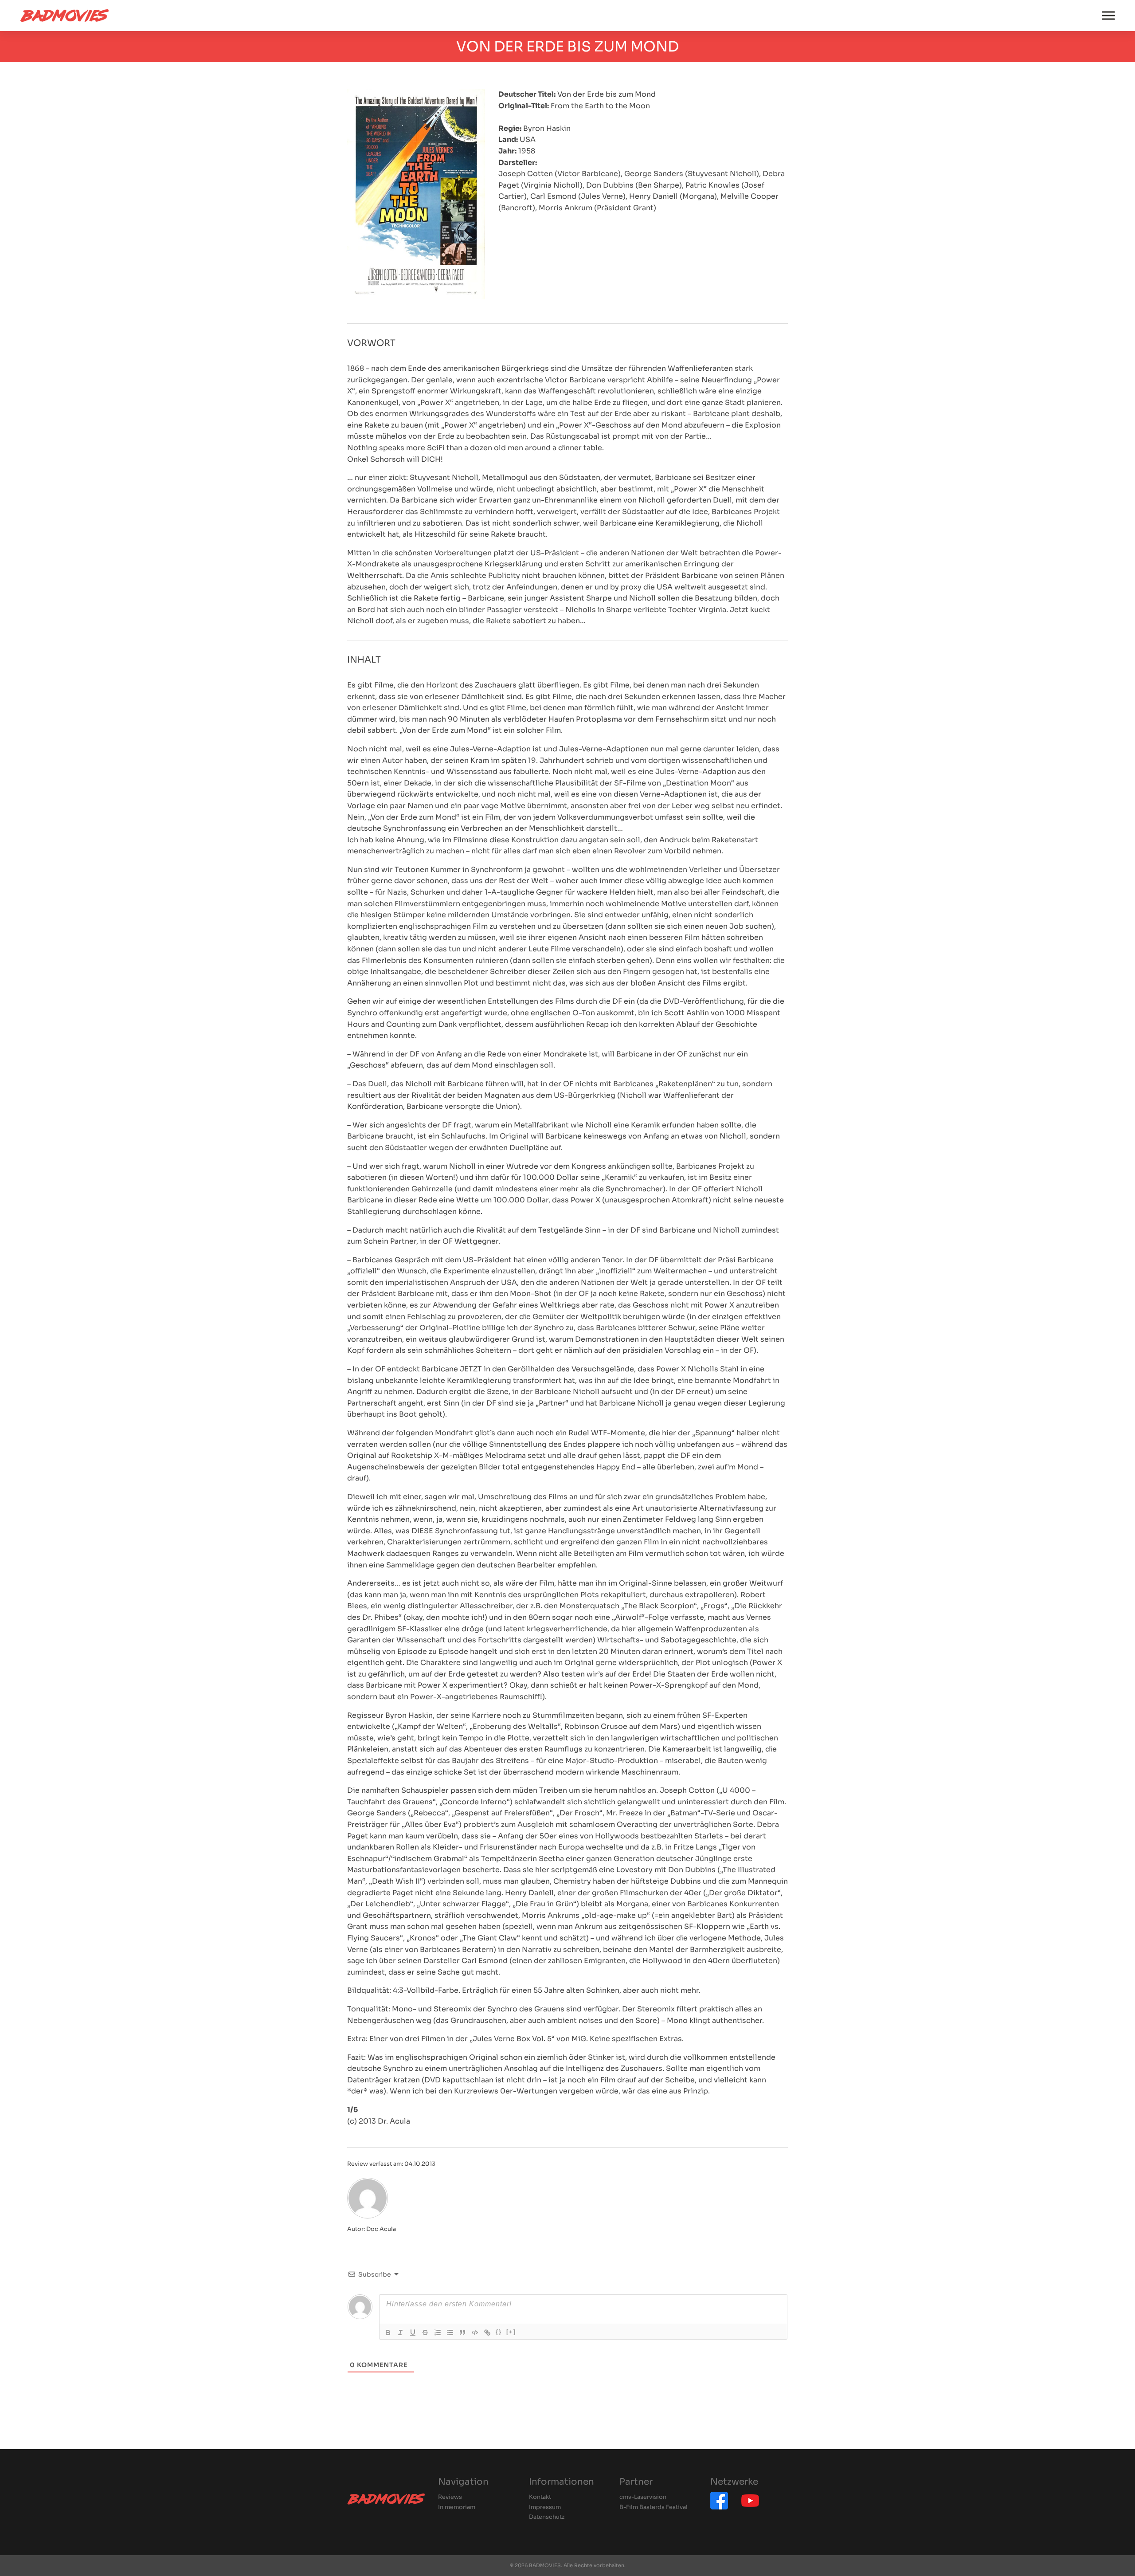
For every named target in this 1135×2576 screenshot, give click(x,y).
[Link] (487, 2333)
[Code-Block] (475, 2333)
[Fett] (388, 2333)
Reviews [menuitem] (450, 2497)
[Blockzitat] (462, 2333)
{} (499, 2332)
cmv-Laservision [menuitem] (643, 2497)
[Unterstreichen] (413, 2333)
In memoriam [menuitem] (457, 2507)
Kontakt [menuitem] (540, 2497)
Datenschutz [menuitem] (547, 2517)
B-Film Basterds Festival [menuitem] (654, 2507)
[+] (511, 2332)
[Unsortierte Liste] (450, 2333)
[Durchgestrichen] (425, 2333)
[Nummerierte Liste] (438, 2333)
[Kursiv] (400, 2333)
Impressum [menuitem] (545, 2507)
